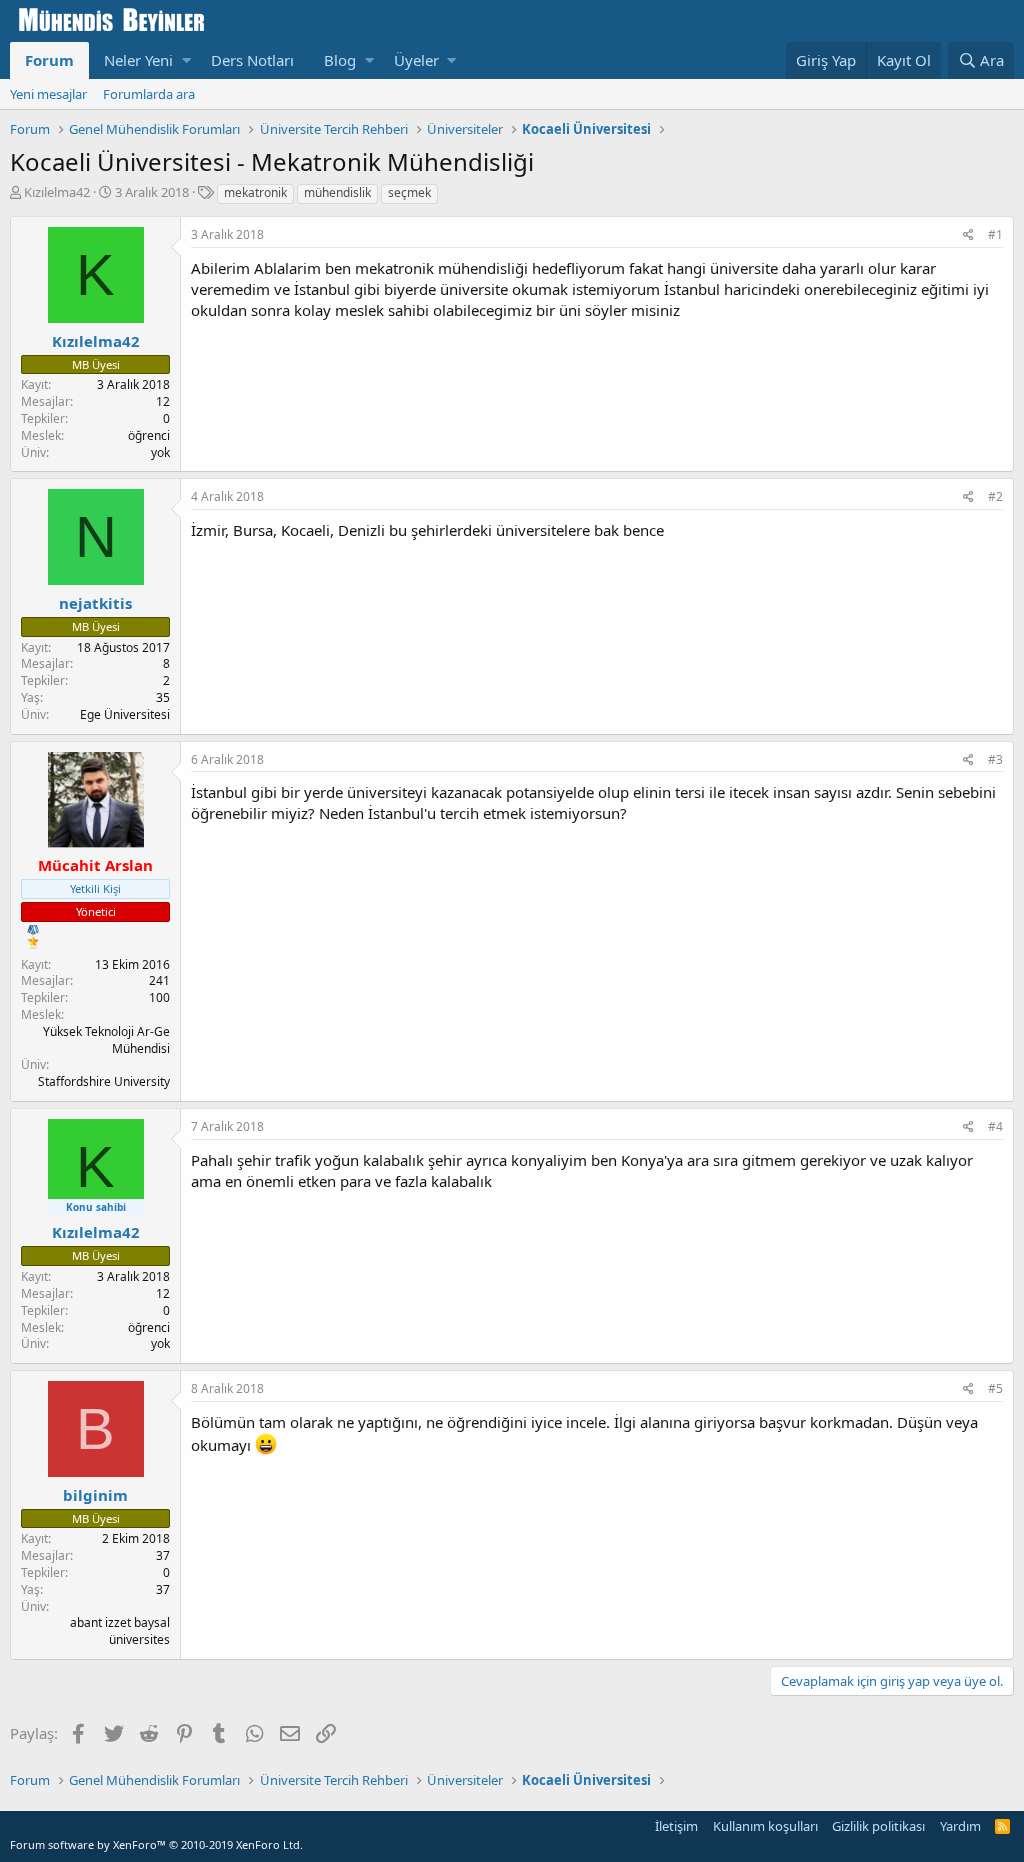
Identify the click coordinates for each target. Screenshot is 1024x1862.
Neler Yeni (138, 60)
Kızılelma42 (57, 192)
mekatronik (255, 192)
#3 (995, 759)
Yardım (960, 1826)
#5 (995, 1388)
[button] (186, 60)
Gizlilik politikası (878, 1826)
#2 (995, 496)
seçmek (409, 192)
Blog (340, 60)
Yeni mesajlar (48, 94)
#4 (995, 1126)
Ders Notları (252, 60)
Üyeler (416, 60)
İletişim (676, 1826)
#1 (995, 234)
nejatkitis (95, 603)
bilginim (95, 1495)
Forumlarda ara (149, 94)
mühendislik (337, 192)
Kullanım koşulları (765, 1826)
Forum (49, 60)
